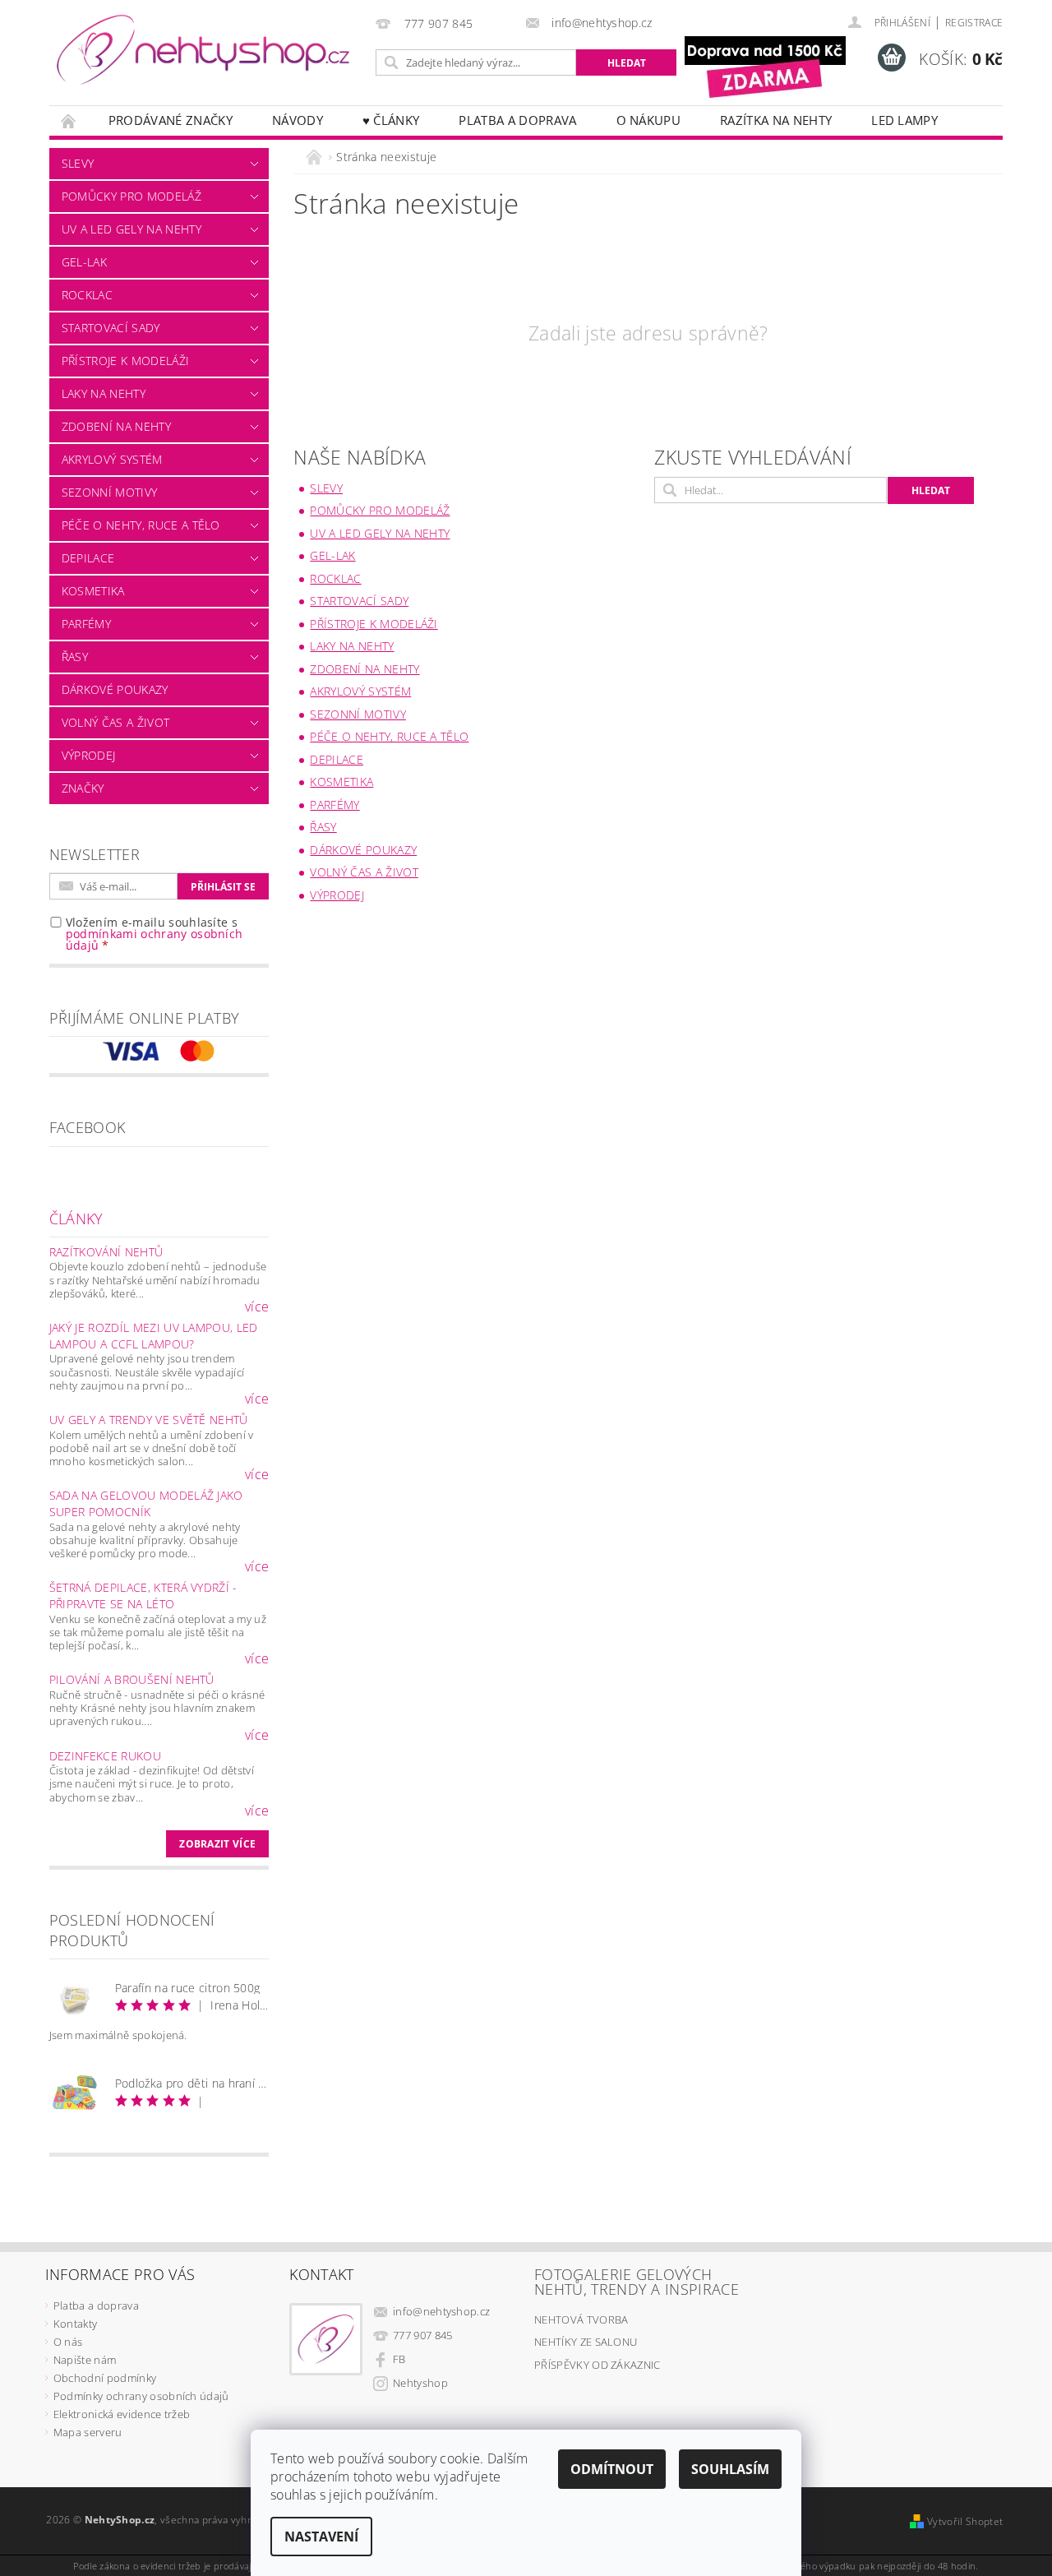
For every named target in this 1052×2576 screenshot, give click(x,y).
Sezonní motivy (109, 492)
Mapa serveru (88, 2432)
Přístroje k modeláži (125, 361)
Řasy (75, 657)
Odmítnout (612, 2469)
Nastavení (321, 2537)
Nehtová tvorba (581, 2319)
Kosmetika (93, 591)
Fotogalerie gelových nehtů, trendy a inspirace (637, 2282)
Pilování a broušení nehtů (132, 1679)
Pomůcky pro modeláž (131, 196)
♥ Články (391, 120)
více (257, 1306)
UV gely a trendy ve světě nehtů (149, 1420)
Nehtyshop (420, 2383)
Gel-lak (84, 262)
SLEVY (78, 163)
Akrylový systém (112, 459)
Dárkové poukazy (115, 689)
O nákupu (649, 120)
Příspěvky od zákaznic (598, 2365)
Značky (83, 788)
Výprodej (89, 755)
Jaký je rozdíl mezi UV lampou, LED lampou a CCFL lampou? (154, 1336)
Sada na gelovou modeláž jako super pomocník (146, 1503)
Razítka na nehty (776, 120)
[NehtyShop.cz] (203, 51)
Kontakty (76, 2324)
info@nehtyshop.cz (441, 2311)
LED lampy (904, 120)
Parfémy (86, 624)
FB (399, 2359)
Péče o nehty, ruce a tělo (141, 525)
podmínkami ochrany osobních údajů (155, 939)
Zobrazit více (217, 1844)
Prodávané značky (171, 120)
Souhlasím (730, 2469)
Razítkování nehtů (106, 1252)
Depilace (88, 558)
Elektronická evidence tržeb (122, 2414)
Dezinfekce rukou (105, 1756)
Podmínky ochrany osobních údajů (141, 2396)
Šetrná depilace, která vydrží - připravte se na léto (143, 1596)
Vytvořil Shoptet (965, 2521)
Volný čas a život (115, 722)
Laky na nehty (104, 393)
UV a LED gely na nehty (131, 229)
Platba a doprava (517, 120)
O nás (68, 2342)
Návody (298, 120)
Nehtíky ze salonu (586, 2342)
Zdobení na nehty (116, 426)
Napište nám (85, 2360)
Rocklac (87, 295)
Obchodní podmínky (105, 2378)
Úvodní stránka (69, 120)
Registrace (974, 23)
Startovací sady (111, 328)
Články (76, 1219)
